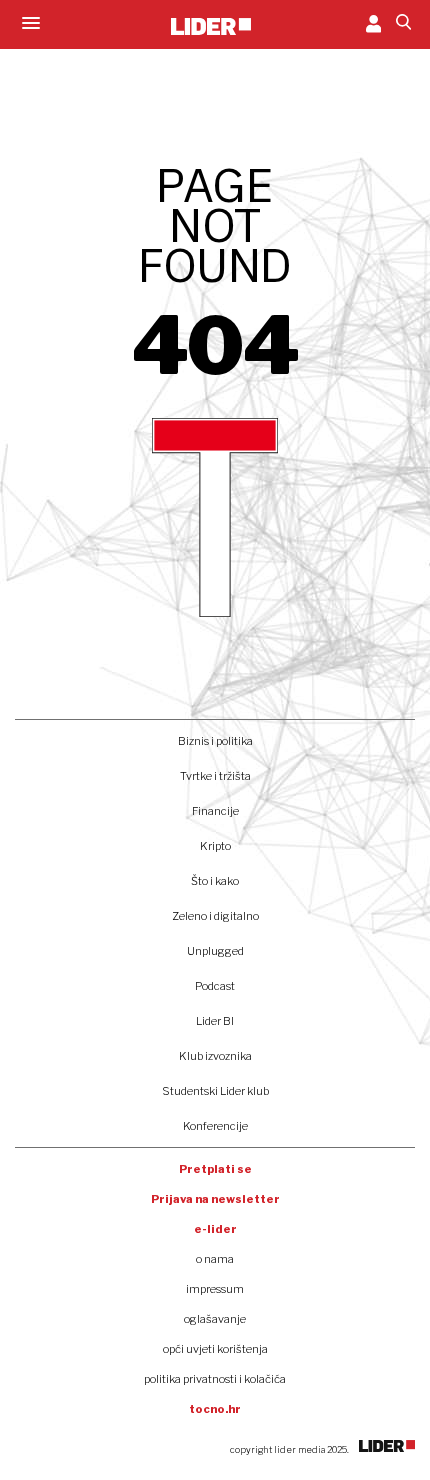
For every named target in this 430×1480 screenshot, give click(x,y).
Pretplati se (215, 1169)
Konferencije (215, 1126)
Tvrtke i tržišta (215, 776)
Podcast (215, 986)
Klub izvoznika (215, 1056)
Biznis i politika (215, 741)
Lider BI (215, 1021)
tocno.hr (215, 1409)
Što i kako (215, 881)
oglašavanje (215, 1319)
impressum (215, 1289)
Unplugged (215, 951)
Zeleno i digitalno (215, 916)
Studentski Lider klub (215, 1091)
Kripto (215, 846)
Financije (215, 811)
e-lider (215, 1229)
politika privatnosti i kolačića (215, 1379)
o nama (215, 1259)
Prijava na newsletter (215, 1199)
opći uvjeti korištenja (215, 1349)
